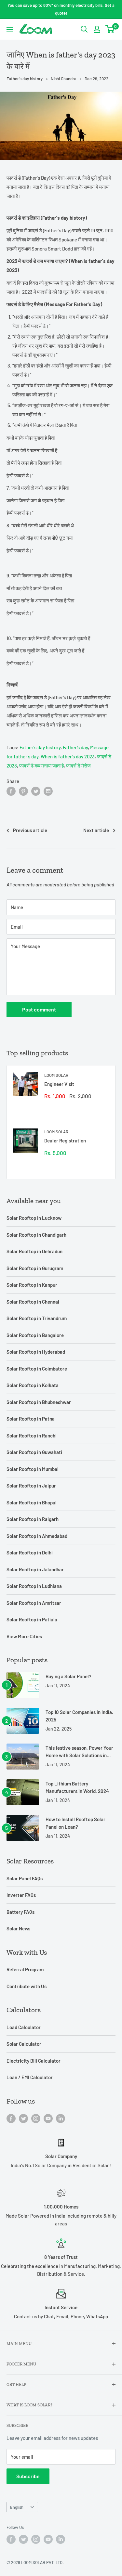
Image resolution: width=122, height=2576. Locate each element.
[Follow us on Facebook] (11, 2118)
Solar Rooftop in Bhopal (32, 1502)
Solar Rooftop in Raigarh (33, 1519)
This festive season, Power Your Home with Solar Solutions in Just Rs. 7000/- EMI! (79, 1752)
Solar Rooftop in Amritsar (34, 1603)
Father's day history (25, 79)
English (17, 2507)
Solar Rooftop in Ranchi (32, 1436)
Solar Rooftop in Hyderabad (36, 1352)
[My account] (97, 29)
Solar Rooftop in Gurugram (35, 1268)
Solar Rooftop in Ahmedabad (37, 1536)
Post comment (39, 1009)
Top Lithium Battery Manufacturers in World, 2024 (77, 1787)
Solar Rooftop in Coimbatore (37, 1369)
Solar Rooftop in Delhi (30, 1552)
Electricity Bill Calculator (34, 2061)
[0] (110, 29)
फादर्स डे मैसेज (78, 766)
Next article (96, 830)
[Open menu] (10, 30)
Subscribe (28, 2476)
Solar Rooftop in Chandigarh (36, 1235)
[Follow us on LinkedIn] (61, 2118)
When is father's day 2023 (68, 756)
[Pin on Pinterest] (23, 791)
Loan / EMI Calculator (30, 2077)
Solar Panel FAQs (25, 1878)
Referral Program (25, 1969)
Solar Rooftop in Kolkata (33, 1385)
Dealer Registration (65, 1140)
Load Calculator (24, 2027)
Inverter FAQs (21, 1895)
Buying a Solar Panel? (68, 1676)
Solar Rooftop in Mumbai (33, 1469)
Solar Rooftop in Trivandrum (37, 1318)
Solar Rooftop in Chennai (33, 1302)
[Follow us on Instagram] (36, 2118)
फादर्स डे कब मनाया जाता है (41, 766)
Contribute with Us (27, 1986)
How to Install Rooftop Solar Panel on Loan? (75, 1823)
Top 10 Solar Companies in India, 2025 (79, 1716)
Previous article (30, 830)
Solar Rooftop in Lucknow (34, 1218)
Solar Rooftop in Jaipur (31, 1486)
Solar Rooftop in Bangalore (35, 1335)
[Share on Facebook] (11, 791)
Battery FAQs (20, 1912)
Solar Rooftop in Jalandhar (35, 1569)
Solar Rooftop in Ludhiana (34, 1586)
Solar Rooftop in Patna (31, 1419)
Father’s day (75, 747)
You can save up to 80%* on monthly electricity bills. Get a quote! (61, 9)
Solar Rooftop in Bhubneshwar (39, 1402)
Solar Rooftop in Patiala (32, 1619)
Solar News (18, 1928)
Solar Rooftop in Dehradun (34, 1251)
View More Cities (24, 1636)
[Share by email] (48, 791)
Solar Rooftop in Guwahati (34, 1452)
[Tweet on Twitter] (36, 791)
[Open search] (84, 29)
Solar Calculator (24, 2044)
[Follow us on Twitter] (23, 2118)
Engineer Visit (59, 1084)
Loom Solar (56, 1075)
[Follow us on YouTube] (48, 2118)
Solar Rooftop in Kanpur (32, 1285)
